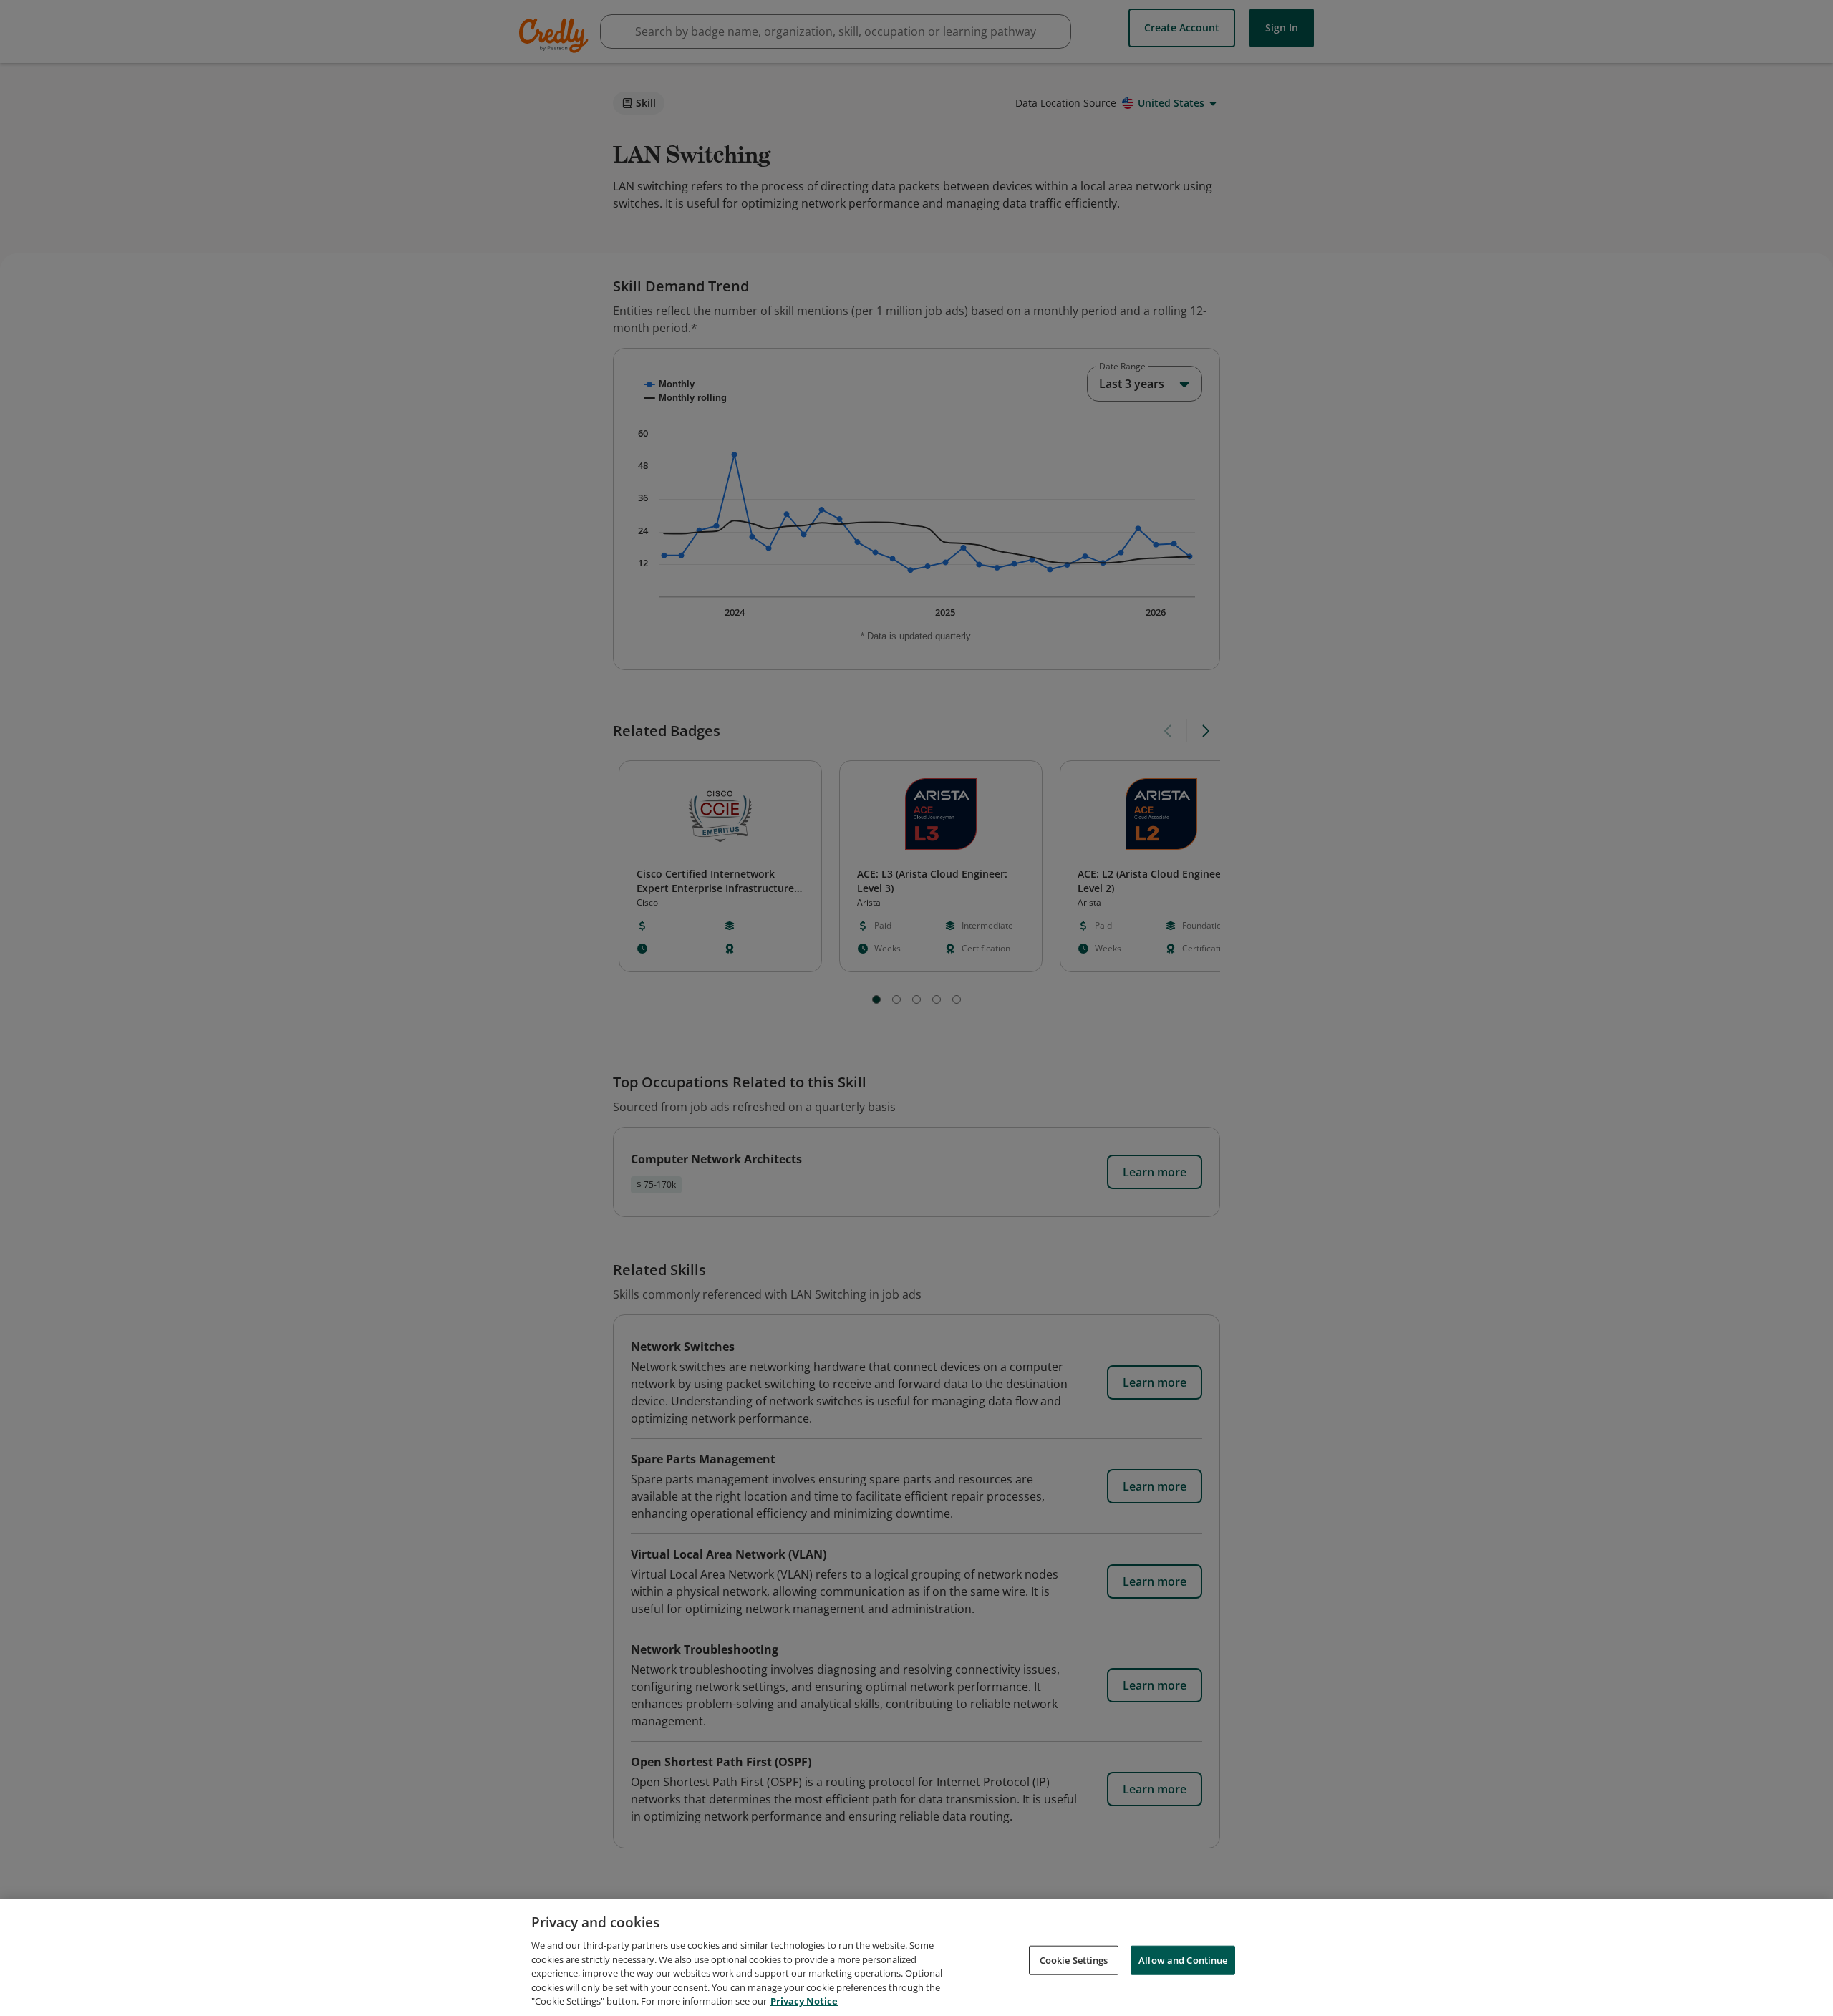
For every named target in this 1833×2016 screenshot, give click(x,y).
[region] (916, 1958)
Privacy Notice (804, 2001)
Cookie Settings (1074, 1959)
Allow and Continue (1183, 1959)
